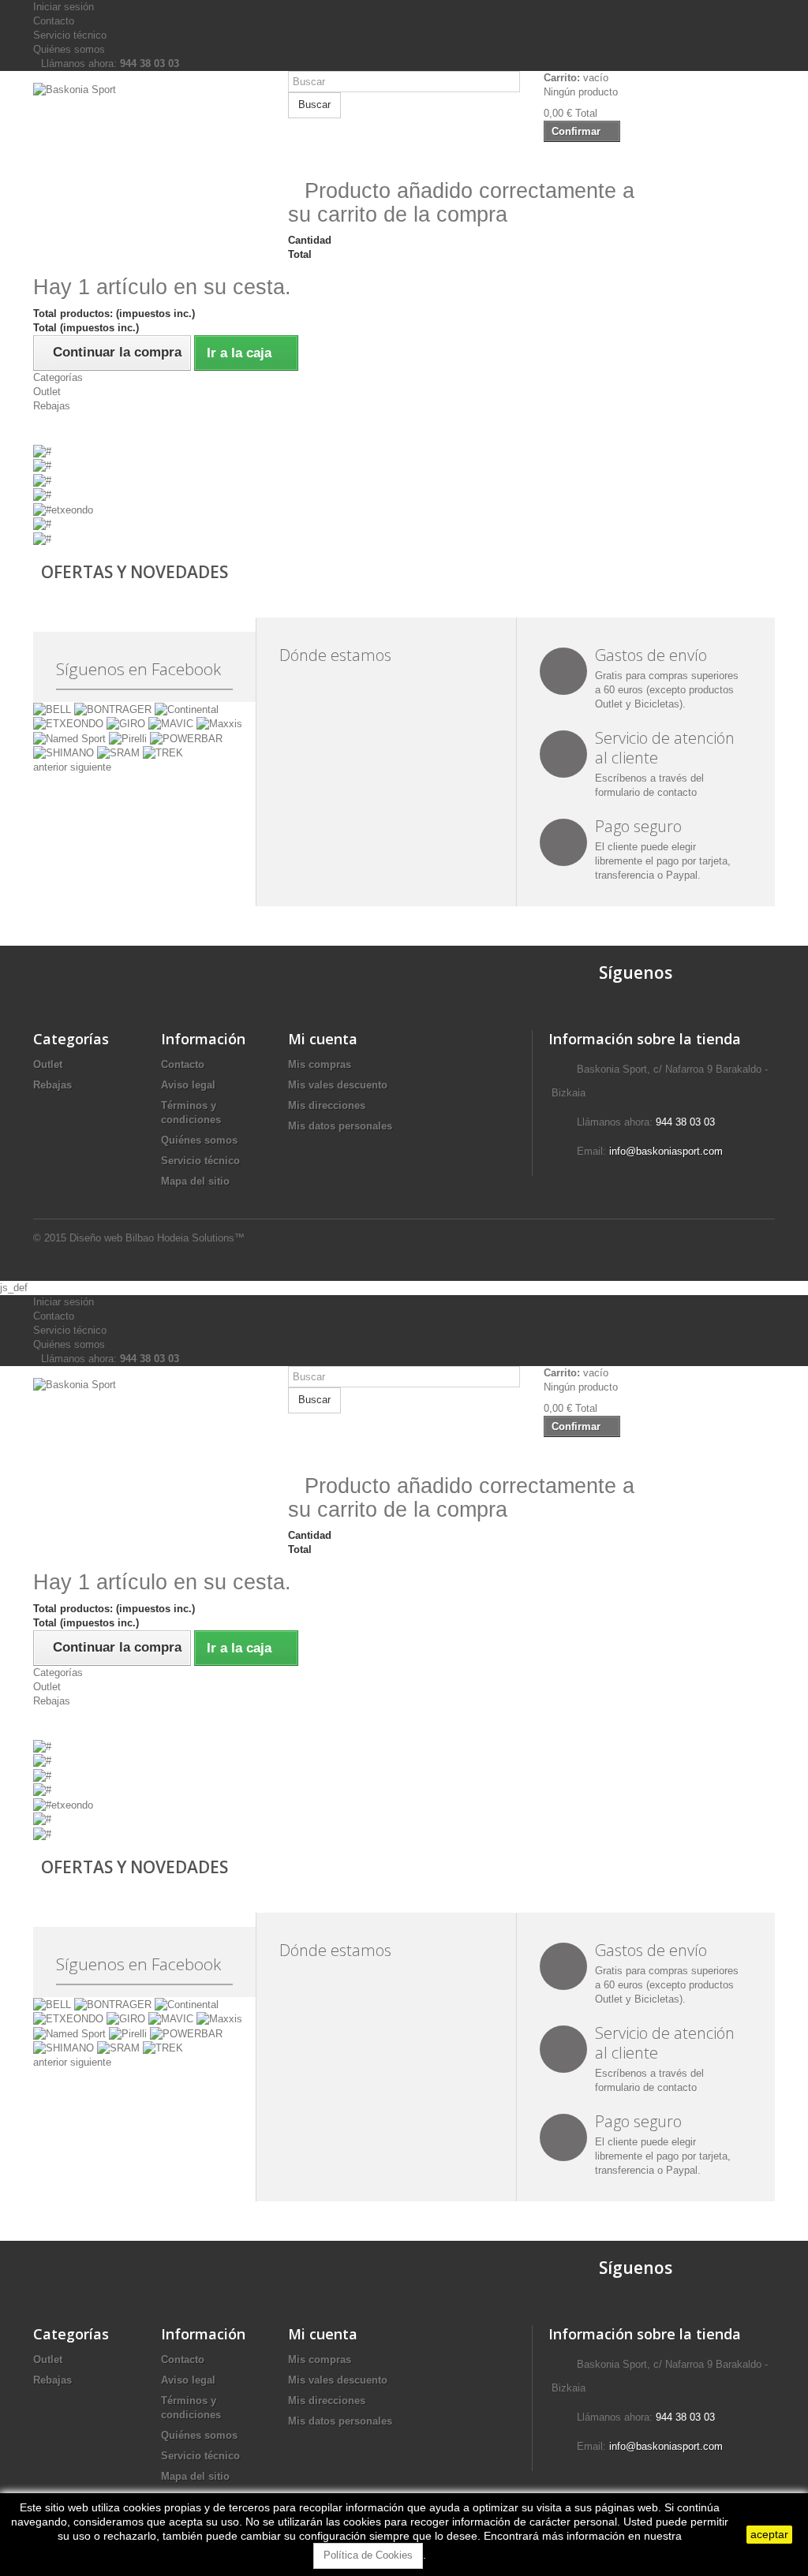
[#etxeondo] (63, 509)
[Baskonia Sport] (149, 152)
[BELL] (54, 709)
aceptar (769, 2534)
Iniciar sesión (64, 7)
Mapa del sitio (195, 1181)
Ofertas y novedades (135, 572)
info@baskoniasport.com (666, 1151)
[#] (42, 451)
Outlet (47, 392)
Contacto (54, 21)
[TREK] (163, 753)
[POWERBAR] (186, 738)
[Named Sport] (71, 738)
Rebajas (52, 406)
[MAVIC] (172, 724)
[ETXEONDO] (70, 724)
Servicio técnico (70, 35)
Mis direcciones (327, 1105)
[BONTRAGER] (114, 709)
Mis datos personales (340, 1126)
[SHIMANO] (65, 753)
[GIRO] (127, 724)
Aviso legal (188, 1085)
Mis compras (320, 1064)
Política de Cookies (368, 2555)
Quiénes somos (69, 49)
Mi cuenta (323, 1039)
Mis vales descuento (338, 1085)
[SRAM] (120, 753)
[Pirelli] (129, 738)
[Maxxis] (219, 724)
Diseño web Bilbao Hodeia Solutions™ (157, 1238)
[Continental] (187, 709)
